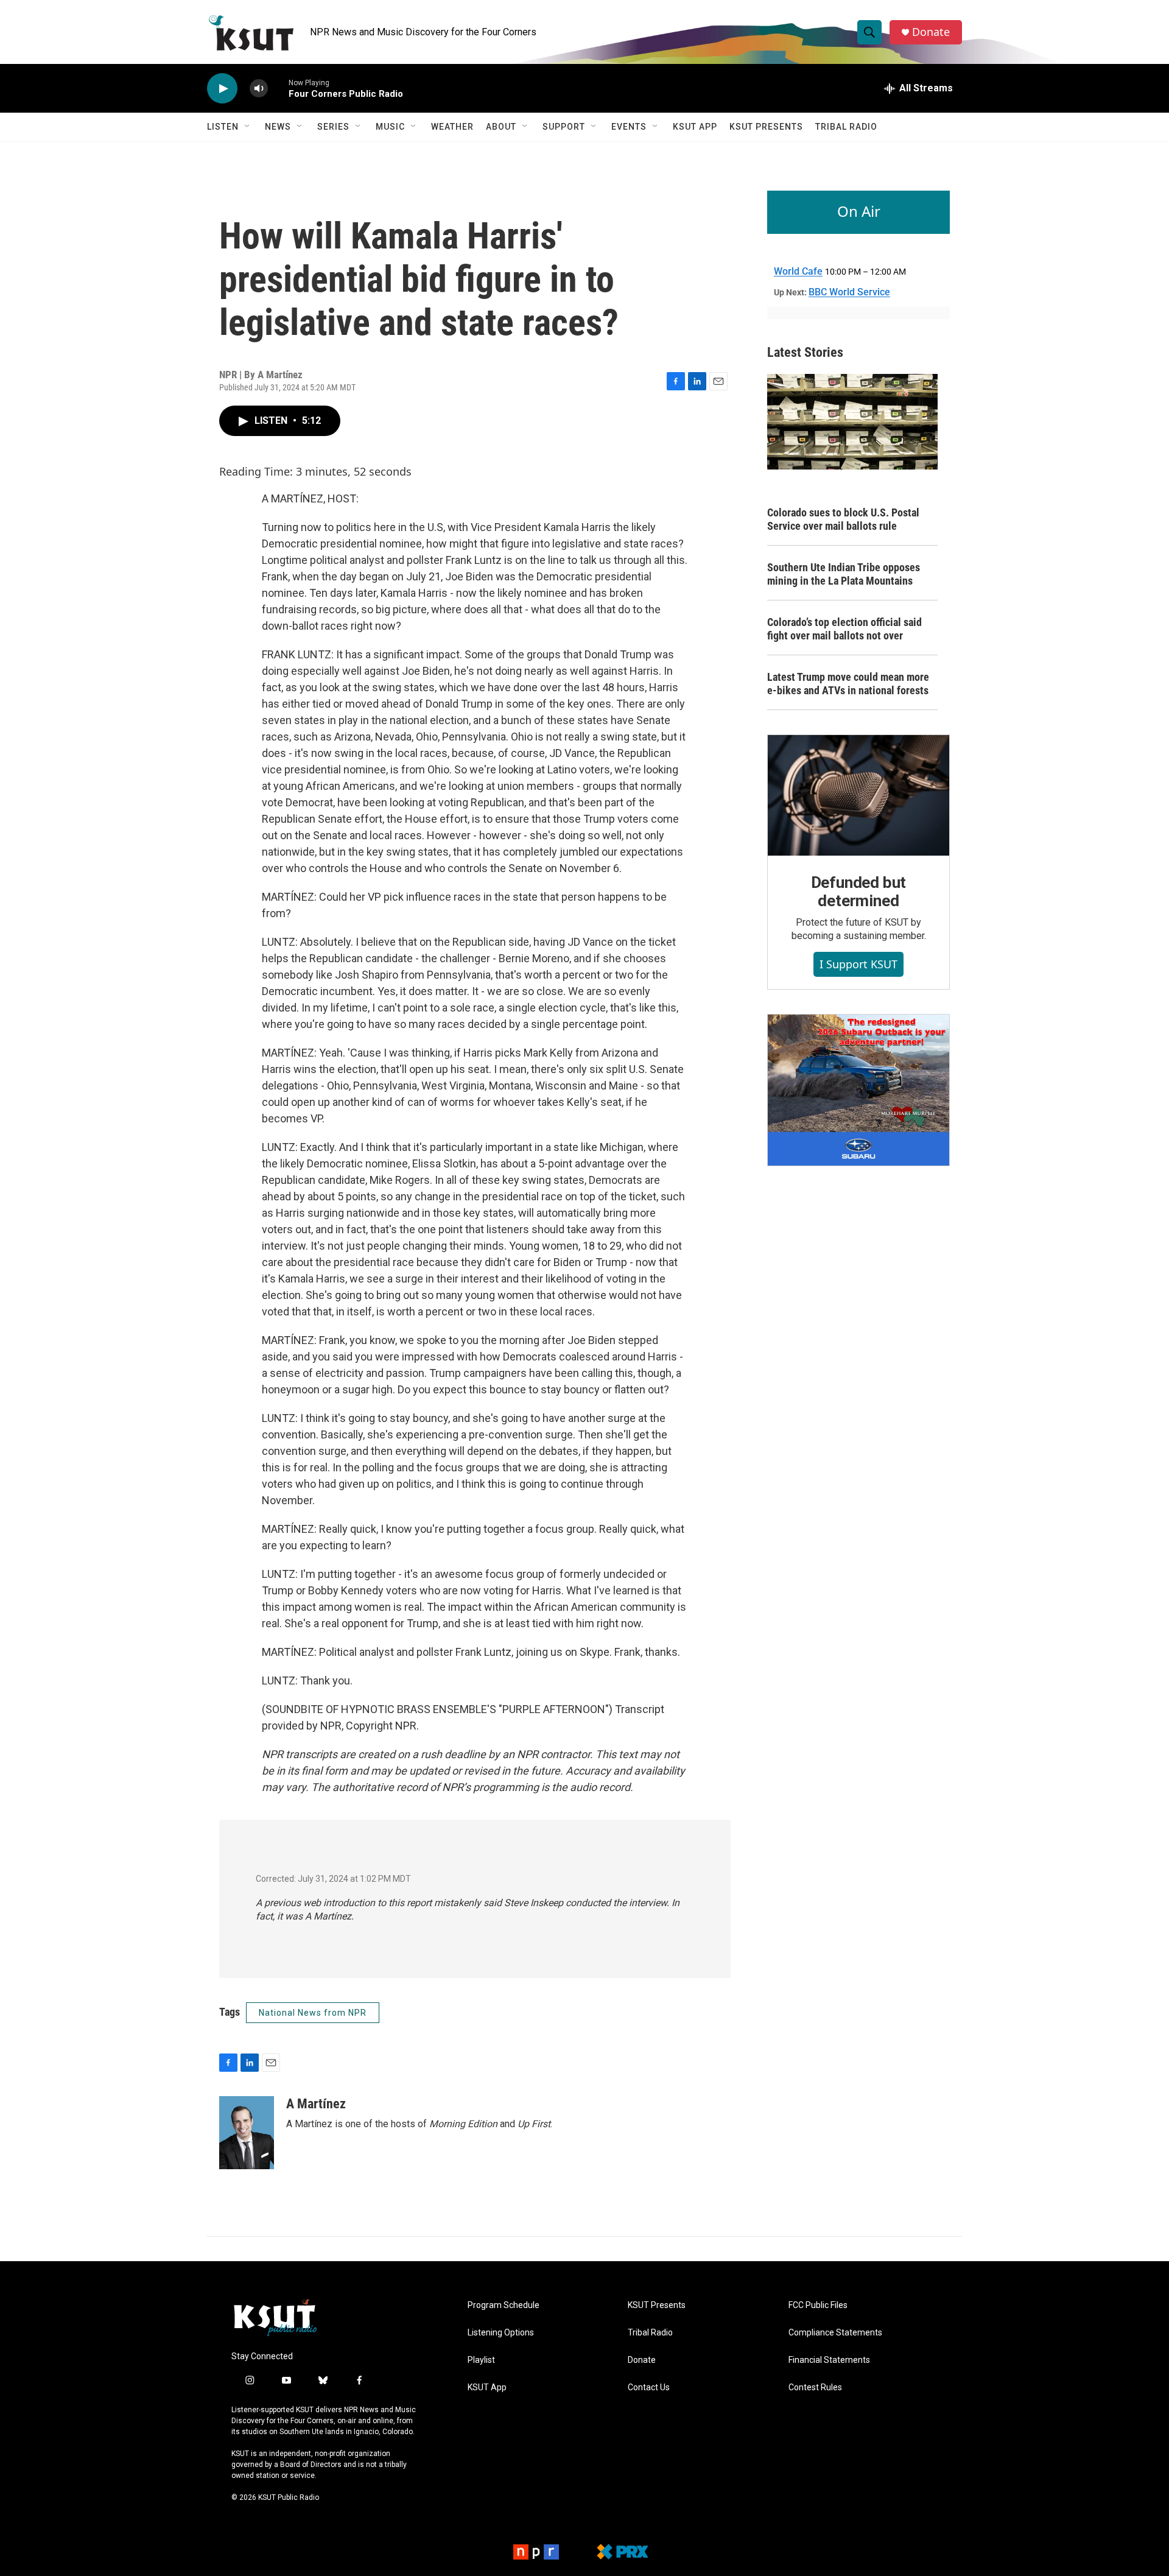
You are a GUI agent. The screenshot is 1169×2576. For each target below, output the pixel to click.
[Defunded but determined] (858, 795)
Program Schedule (504, 2305)
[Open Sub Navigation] (248, 127)
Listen (223, 127)
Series (333, 127)
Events (629, 127)
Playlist (481, 2360)
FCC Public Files (818, 2305)
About (501, 127)
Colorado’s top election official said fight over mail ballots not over (844, 629)
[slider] (278, 88)
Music (390, 127)
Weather (452, 127)
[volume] (259, 89)
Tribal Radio (846, 127)
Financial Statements (829, 2360)
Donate (931, 32)
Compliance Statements (835, 2333)
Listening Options (501, 2333)
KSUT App (695, 127)
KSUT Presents (766, 127)
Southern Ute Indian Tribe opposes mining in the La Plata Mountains (844, 574)
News (278, 127)
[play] (222, 89)
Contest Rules (815, 2388)
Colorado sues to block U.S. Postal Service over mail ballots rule (843, 519)
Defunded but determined (859, 892)
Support (564, 127)
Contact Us (649, 2388)
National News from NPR (313, 2013)
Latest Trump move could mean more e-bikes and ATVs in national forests (848, 684)
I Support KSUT (858, 964)
